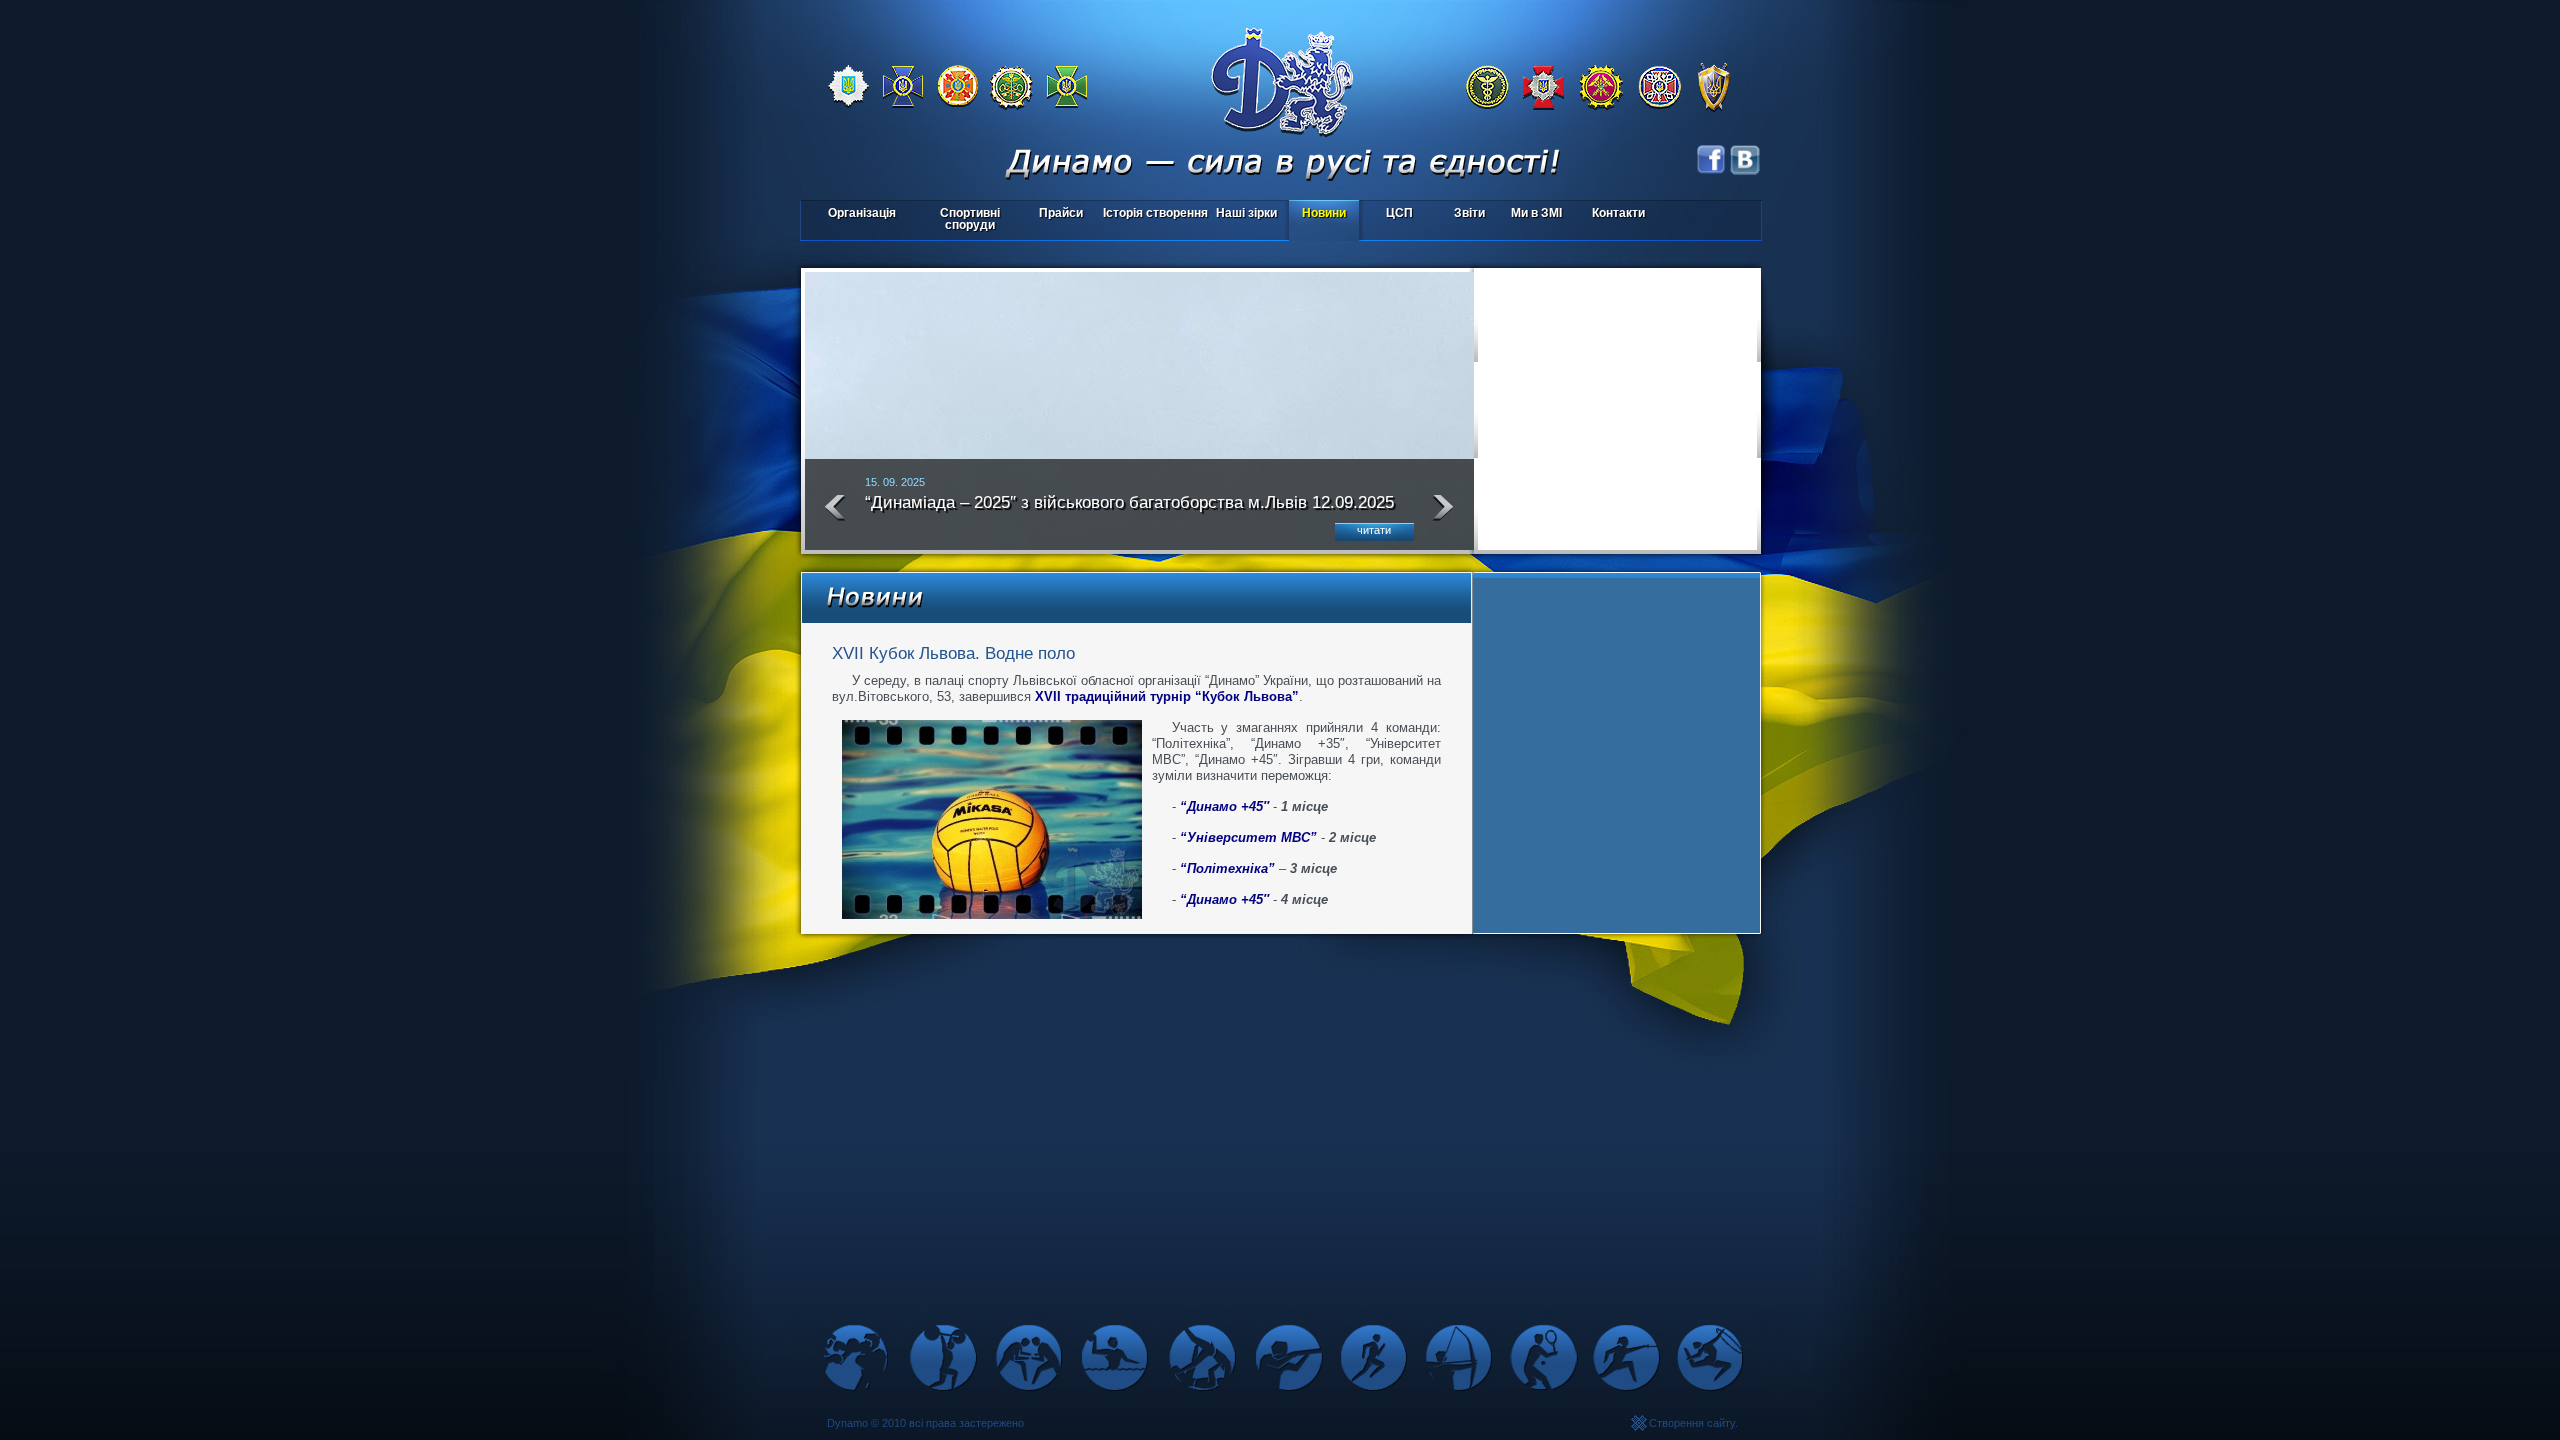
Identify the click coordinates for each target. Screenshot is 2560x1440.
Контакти (1618, 213)
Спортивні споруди (970, 219)
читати (1374, 530)
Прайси (1061, 213)
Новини (1324, 213)
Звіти (1469, 213)
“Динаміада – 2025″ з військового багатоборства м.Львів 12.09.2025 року (1129, 511)
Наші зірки (1243, 214)
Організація (862, 213)
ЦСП (1388, 214)
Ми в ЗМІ (1536, 213)
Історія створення (1155, 213)
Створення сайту (1692, 1423)
